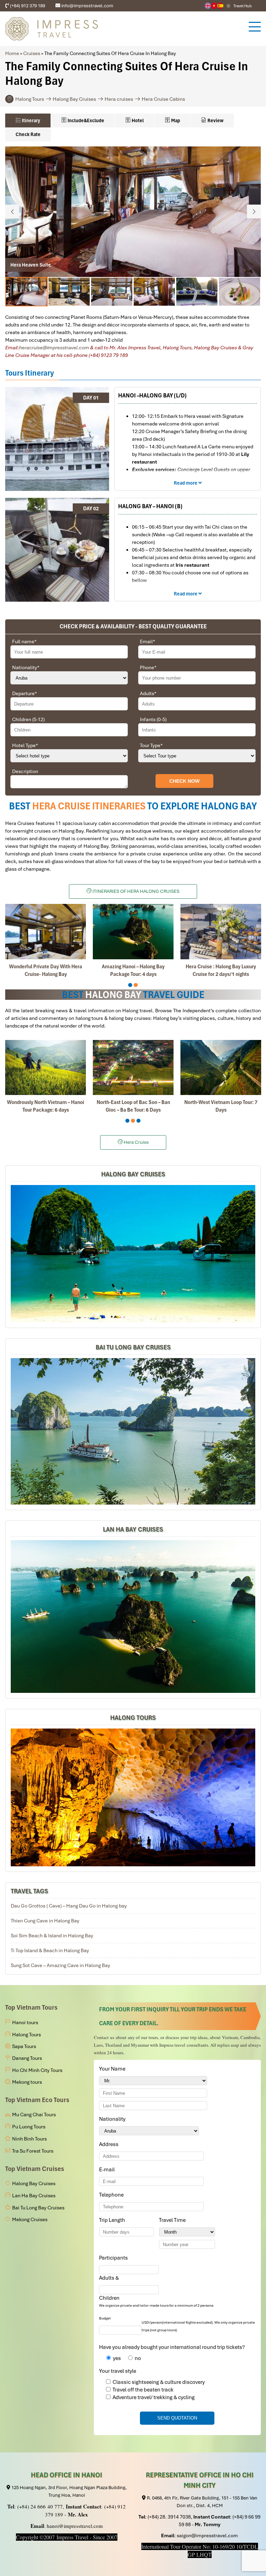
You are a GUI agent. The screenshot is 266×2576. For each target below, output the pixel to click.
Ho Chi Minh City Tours (37, 2070)
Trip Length (113, 2220)
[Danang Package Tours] (133, 1617)
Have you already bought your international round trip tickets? (172, 2347)
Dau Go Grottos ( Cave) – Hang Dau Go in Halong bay (69, 1906)
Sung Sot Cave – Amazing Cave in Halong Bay (60, 1965)
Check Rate (28, 134)
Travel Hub (243, 6)
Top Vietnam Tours (31, 2007)
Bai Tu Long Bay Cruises (133, 1347)
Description (25, 771)
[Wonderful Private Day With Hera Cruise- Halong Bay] (46, 931)
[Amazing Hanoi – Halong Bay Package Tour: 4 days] (133, 931)
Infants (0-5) (153, 719)
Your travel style (118, 2371)
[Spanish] (220, 6)
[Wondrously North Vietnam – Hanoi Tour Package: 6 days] (46, 1067)
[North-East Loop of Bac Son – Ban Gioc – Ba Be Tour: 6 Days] (133, 1067)
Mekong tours (27, 2082)
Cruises (32, 53)
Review (215, 120)
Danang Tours (27, 2058)
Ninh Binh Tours (29, 2139)
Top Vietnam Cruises (35, 2169)
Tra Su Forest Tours (33, 2151)
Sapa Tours (24, 2046)
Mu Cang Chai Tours (34, 2115)
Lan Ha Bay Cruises (133, 1529)
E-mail (108, 2170)
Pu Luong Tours (29, 2127)
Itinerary (30, 120)
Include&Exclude (85, 120)
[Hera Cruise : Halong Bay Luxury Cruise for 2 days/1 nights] (221, 931)
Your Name (113, 2069)
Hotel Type (25, 745)
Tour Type (151, 745)
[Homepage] (123, 29)
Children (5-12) (28, 719)
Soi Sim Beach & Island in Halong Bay (52, 1936)
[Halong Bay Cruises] (133, 1254)
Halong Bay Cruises (74, 99)
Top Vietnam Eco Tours (37, 2100)
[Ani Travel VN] (214, 6)
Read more (186, 483)
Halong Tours (30, 99)
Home (12, 53)
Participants (115, 2258)
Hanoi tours (25, 2022)
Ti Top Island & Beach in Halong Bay (50, 1950)
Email (148, 641)
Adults (148, 693)
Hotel (137, 120)
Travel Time (174, 2220)
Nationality (26, 667)
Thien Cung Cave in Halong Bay (45, 1921)
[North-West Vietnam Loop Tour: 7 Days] (221, 1067)
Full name (24, 641)
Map (175, 120)
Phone (148, 667)
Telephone (113, 2195)
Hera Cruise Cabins (163, 99)
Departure (25, 693)
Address (109, 2144)
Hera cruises (119, 99)
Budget (105, 2318)
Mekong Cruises (30, 2219)
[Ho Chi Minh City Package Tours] (133, 1797)
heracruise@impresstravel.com (54, 348)
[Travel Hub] (228, 6)
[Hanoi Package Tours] (133, 1431)
